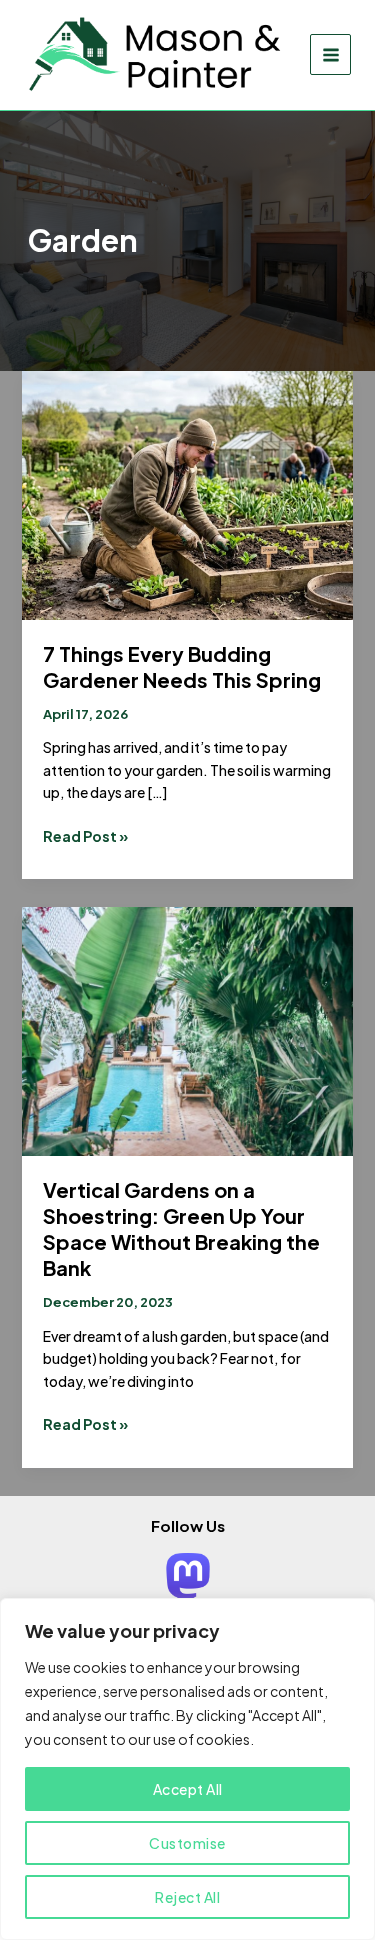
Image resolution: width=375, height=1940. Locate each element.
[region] (187, 1769)
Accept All (188, 1789)
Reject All (187, 1897)
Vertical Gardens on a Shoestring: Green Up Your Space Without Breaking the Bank (181, 1228)
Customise (187, 1843)
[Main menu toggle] (330, 54)
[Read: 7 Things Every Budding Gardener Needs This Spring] (188, 493)
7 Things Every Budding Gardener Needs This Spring (182, 666)
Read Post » (85, 836)
